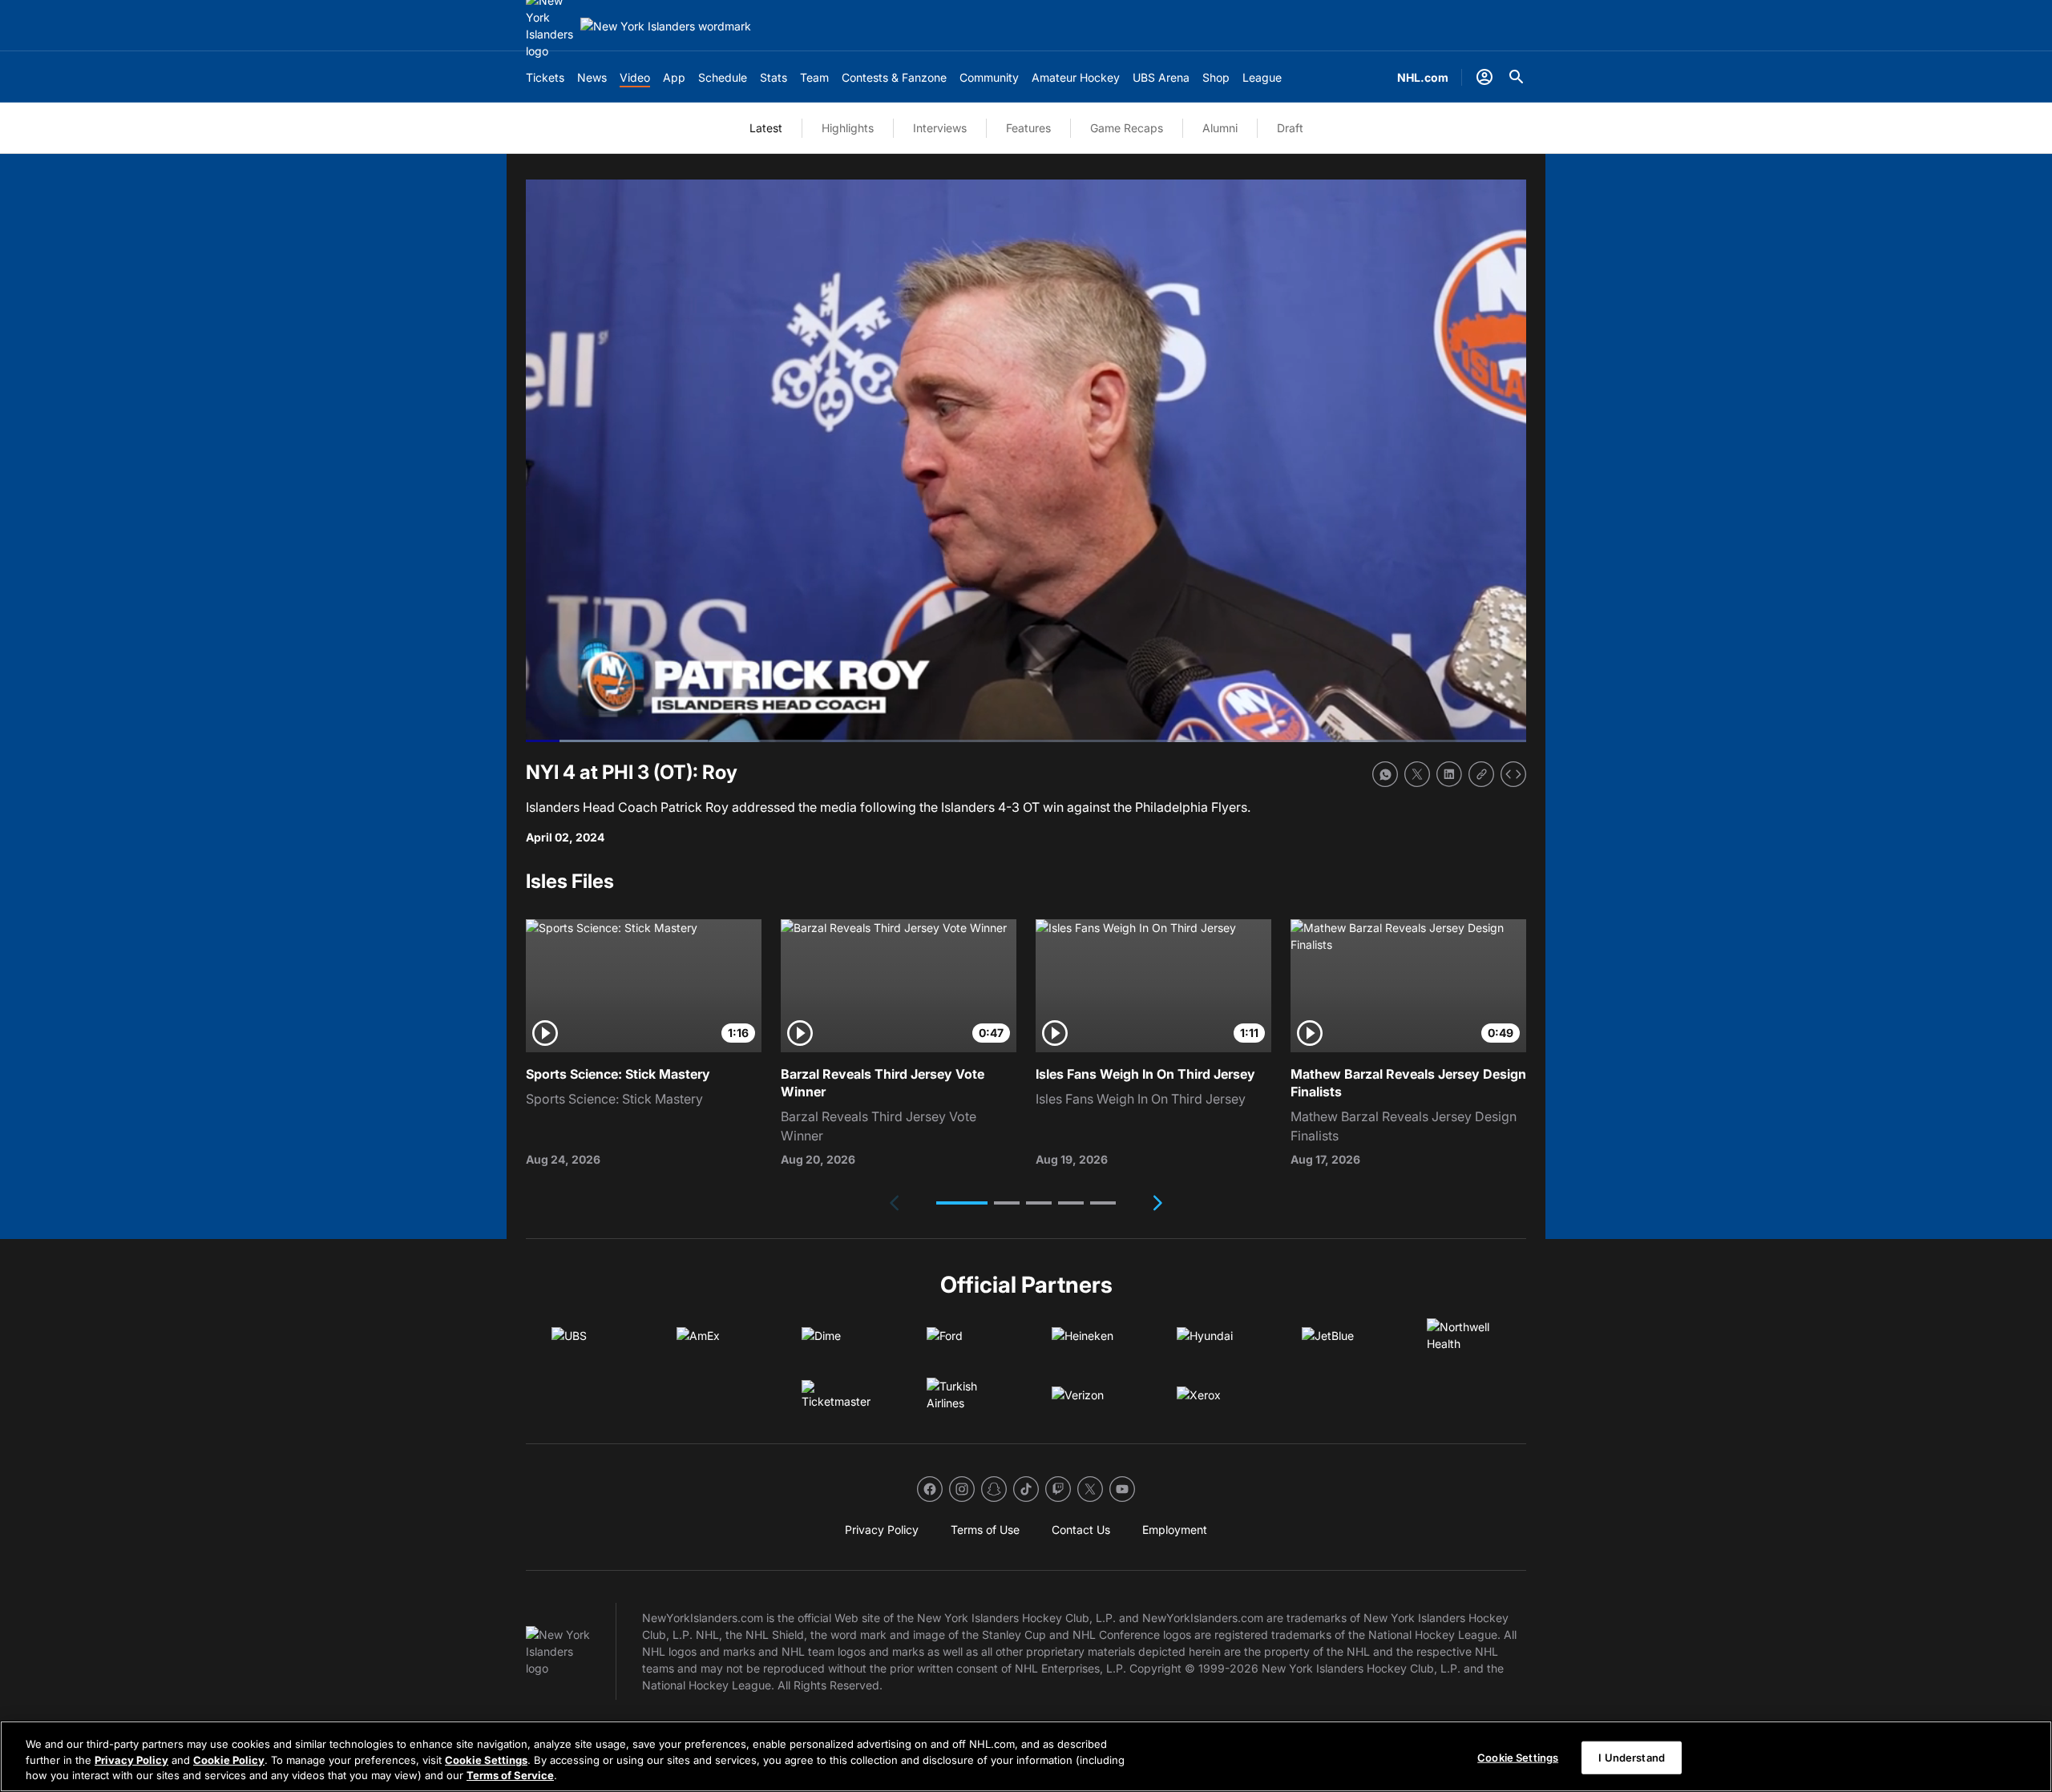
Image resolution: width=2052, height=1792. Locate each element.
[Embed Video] (1513, 774)
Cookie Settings (486, 1760)
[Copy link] (1481, 774)
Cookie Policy (229, 1760)
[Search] (1517, 77)
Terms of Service (510, 1775)
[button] (962, 1203)
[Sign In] (1484, 77)
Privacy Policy (131, 1760)
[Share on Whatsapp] (1385, 774)
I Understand (1632, 1757)
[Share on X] (1417, 774)
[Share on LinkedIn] (1449, 774)
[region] (1026, 1756)
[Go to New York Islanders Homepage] (666, 26)
